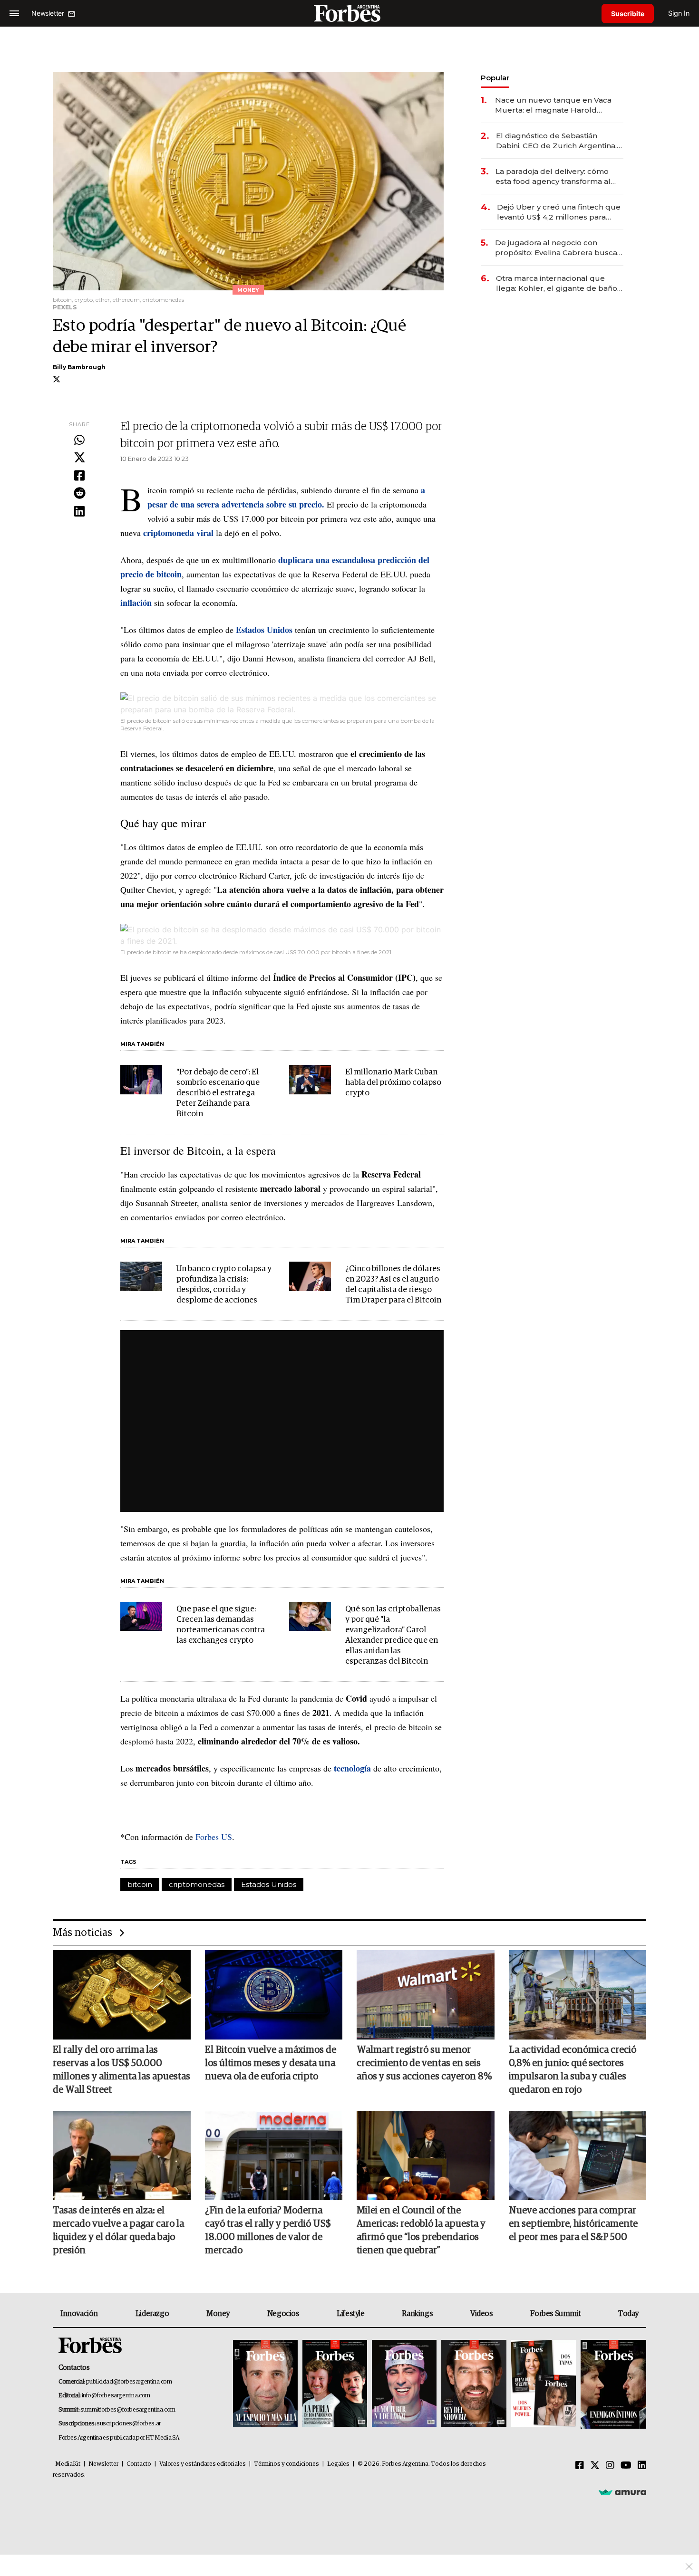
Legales (338, 2464)
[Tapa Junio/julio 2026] (265, 2384)
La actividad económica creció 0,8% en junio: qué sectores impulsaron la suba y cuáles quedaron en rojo (573, 2070)
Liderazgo (152, 2314)
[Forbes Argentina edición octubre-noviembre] (544, 2384)
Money (218, 2314)
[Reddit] (79, 494)
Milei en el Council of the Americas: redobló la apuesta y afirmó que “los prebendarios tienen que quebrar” (421, 2231)
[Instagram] (610, 2466)
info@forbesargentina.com (116, 2396)
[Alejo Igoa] (404, 2384)
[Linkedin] (79, 512)
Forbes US (213, 1837)
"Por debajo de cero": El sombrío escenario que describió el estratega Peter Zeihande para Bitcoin (218, 1093)
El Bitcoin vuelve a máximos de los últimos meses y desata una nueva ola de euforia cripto (271, 2063)
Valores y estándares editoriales (203, 2464)
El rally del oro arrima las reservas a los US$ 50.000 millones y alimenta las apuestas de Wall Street (121, 2070)
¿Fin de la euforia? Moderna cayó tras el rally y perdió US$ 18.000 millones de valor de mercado (268, 2231)
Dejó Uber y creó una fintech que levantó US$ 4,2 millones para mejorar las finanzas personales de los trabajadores (559, 212)
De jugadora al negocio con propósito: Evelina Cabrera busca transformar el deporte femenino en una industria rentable (557, 248)
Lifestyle (350, 2314)
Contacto (139, 2464)
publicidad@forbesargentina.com (129, 2382)
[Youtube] (626, 2466)
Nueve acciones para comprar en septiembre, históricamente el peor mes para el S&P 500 (573, 2224)
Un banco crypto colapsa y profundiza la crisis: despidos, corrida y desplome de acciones (224, 1285)
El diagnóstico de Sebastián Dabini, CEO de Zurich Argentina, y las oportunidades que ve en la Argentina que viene (559, 141)
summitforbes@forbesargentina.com (128, 2410)
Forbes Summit (555, 2314)
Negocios (283, 2314)
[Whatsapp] (79, 441)
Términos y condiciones (286, 2464)
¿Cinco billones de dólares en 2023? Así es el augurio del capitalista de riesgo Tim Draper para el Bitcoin (393, 1285)
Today (628, 2314)
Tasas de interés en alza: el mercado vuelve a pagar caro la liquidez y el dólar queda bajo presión (118, 2231)
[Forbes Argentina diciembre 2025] (474, 2384)
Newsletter (103, 2464)
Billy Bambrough (79, 367)
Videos (482, 2314)
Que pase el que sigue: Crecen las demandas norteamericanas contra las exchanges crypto (221, 1625)
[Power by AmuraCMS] (622, 2492)
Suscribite (628, 14)
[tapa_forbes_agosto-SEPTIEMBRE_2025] (612, 2384)
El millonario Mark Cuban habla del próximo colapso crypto (393, 1083)
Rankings (417, 2314)
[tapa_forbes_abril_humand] (335, 2384)
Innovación (79, 2314)
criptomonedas (197, 1884)
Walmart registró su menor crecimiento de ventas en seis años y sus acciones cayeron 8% (424, 2063)
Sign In (679, 13)
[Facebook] (79, 476)
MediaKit (68, 2464)
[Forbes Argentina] (349, 13)
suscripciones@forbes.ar (129, 2424)
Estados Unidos (269, 1884)
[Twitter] (79, 458)
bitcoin (140, 1884)
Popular (495, 78)
